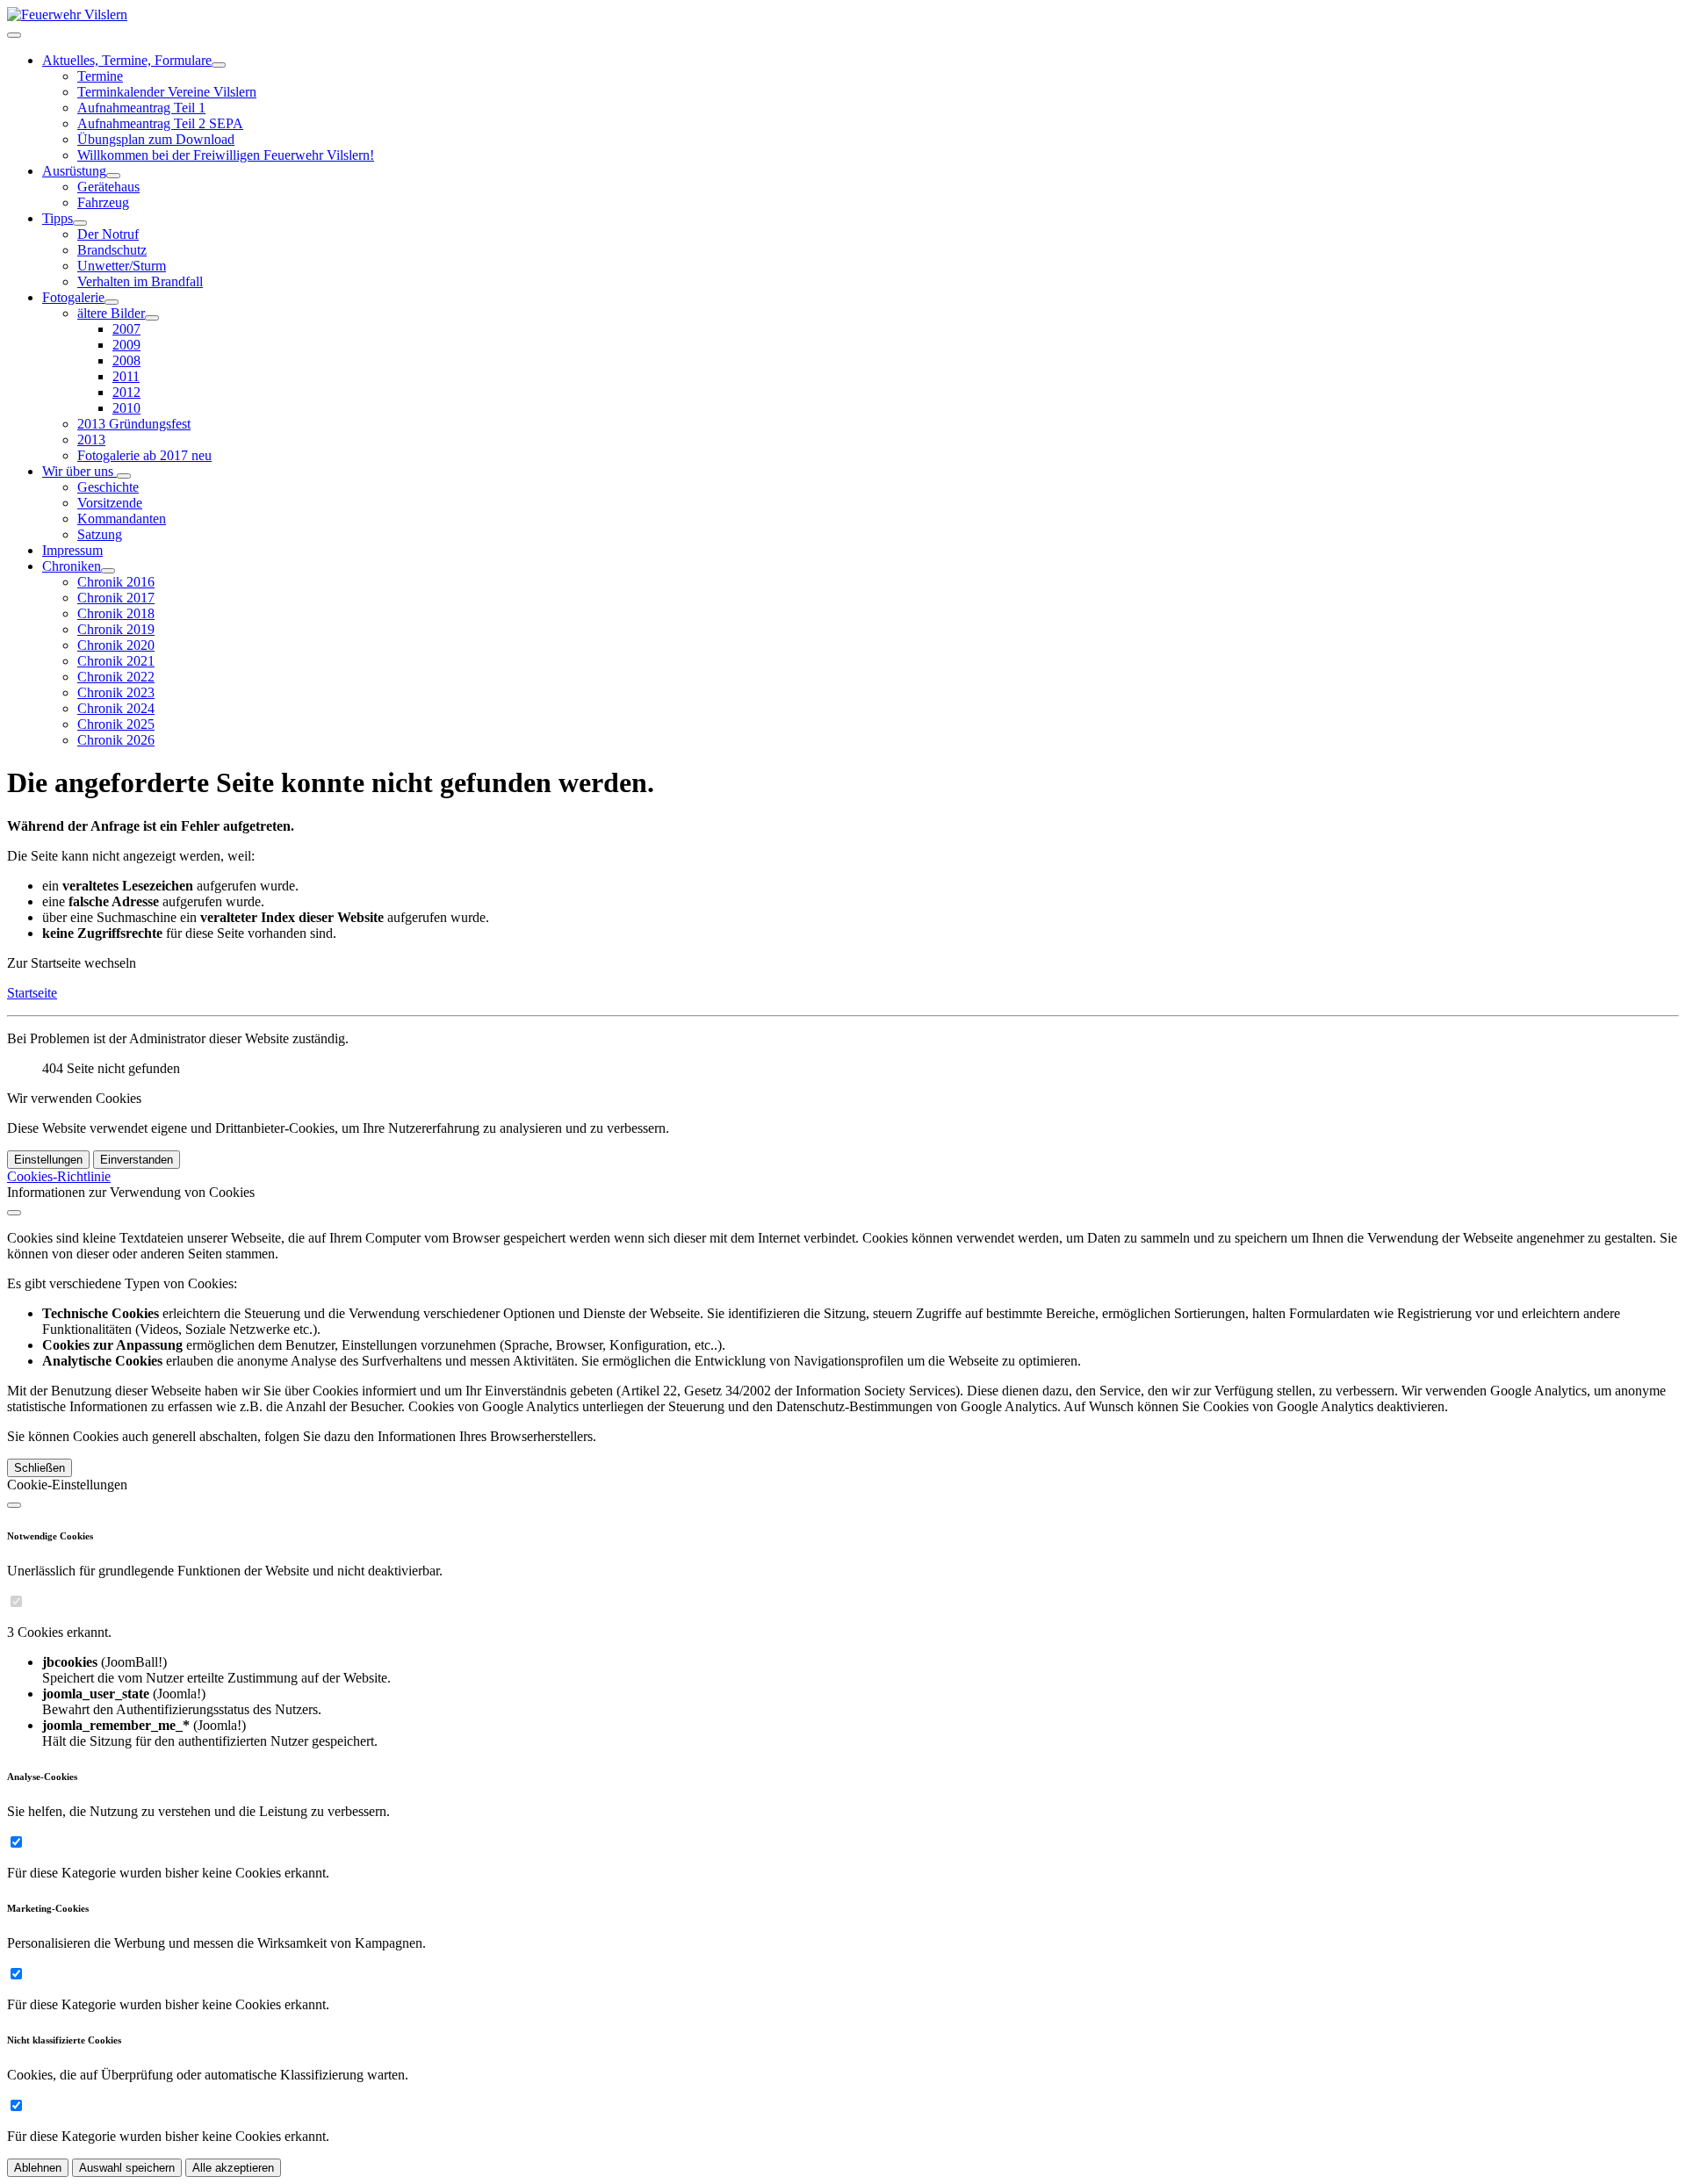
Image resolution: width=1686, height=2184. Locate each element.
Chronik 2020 (116, 645)
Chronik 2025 (116, 724)
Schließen (40, 1468)
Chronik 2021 (116, 661)
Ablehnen (38, 2168)
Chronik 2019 (116, 629)
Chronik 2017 (116, 598)
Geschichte (108, 487)
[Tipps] (80, 223)
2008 (126, 360)
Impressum (72, 550)
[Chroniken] (108, 571)
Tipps (58, 218)
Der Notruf (108, 234)
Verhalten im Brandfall (140, 281)
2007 (126, 329)
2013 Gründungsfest (134, 424)
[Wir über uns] (124, 476)
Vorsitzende (110, 503)
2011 (126, 376)
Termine (100, 76)
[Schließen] (14, 1213)
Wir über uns (79, 471)
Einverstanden (137, 1160)
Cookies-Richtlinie (59, 1176)
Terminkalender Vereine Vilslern (167, 92)
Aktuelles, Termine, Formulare (127, 60)
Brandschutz (112, 250)
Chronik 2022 (116, 677)
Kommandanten (122, 519)
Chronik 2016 (116, 582)
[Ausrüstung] (113, 176)
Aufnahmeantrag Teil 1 (141, 108)
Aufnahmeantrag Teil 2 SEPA (160, 123)
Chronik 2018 (116, 613)
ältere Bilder (111, 313)
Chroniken (72, 566)
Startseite (32, 993)
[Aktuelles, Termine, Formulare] (219, 65)
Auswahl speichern (127, 2168)
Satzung (100, 534)
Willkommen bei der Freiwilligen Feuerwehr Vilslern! (226, 155)
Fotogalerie (73, 297)
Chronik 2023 (116, 692)
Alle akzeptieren (233, 2168)
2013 (91, 440)
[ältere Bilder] (152, 318)
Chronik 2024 (116, 708)
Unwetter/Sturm (122, 266)
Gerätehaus (108, 187)
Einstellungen (48, 1160)
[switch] (16, 1601)
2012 (126, 392)
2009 (126, 345)
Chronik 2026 (116, 740)
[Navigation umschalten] (14, 35)
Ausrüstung (74, 171)
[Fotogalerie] (112, 302)
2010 (126, 408)
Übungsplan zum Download (156, 139)
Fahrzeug (103, 202)
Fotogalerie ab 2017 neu (144, 455)
